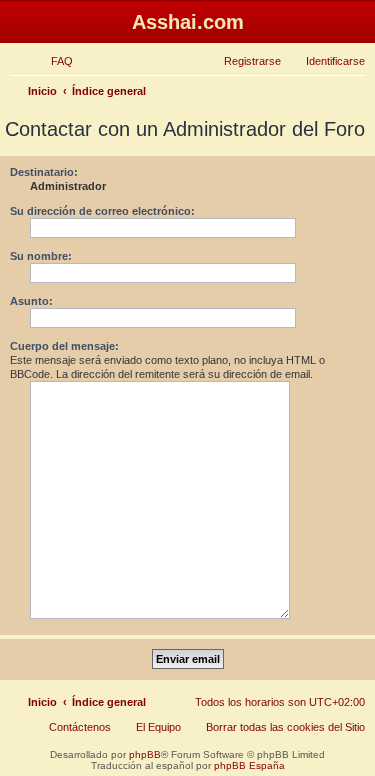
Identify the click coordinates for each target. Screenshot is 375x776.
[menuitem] (53, 61)
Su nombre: (41, 256)
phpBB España (249, 765)
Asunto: (31, 301)
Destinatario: (44, 172)
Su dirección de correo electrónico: (102, 211)
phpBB (145, 754)
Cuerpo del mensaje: (64, 346)
